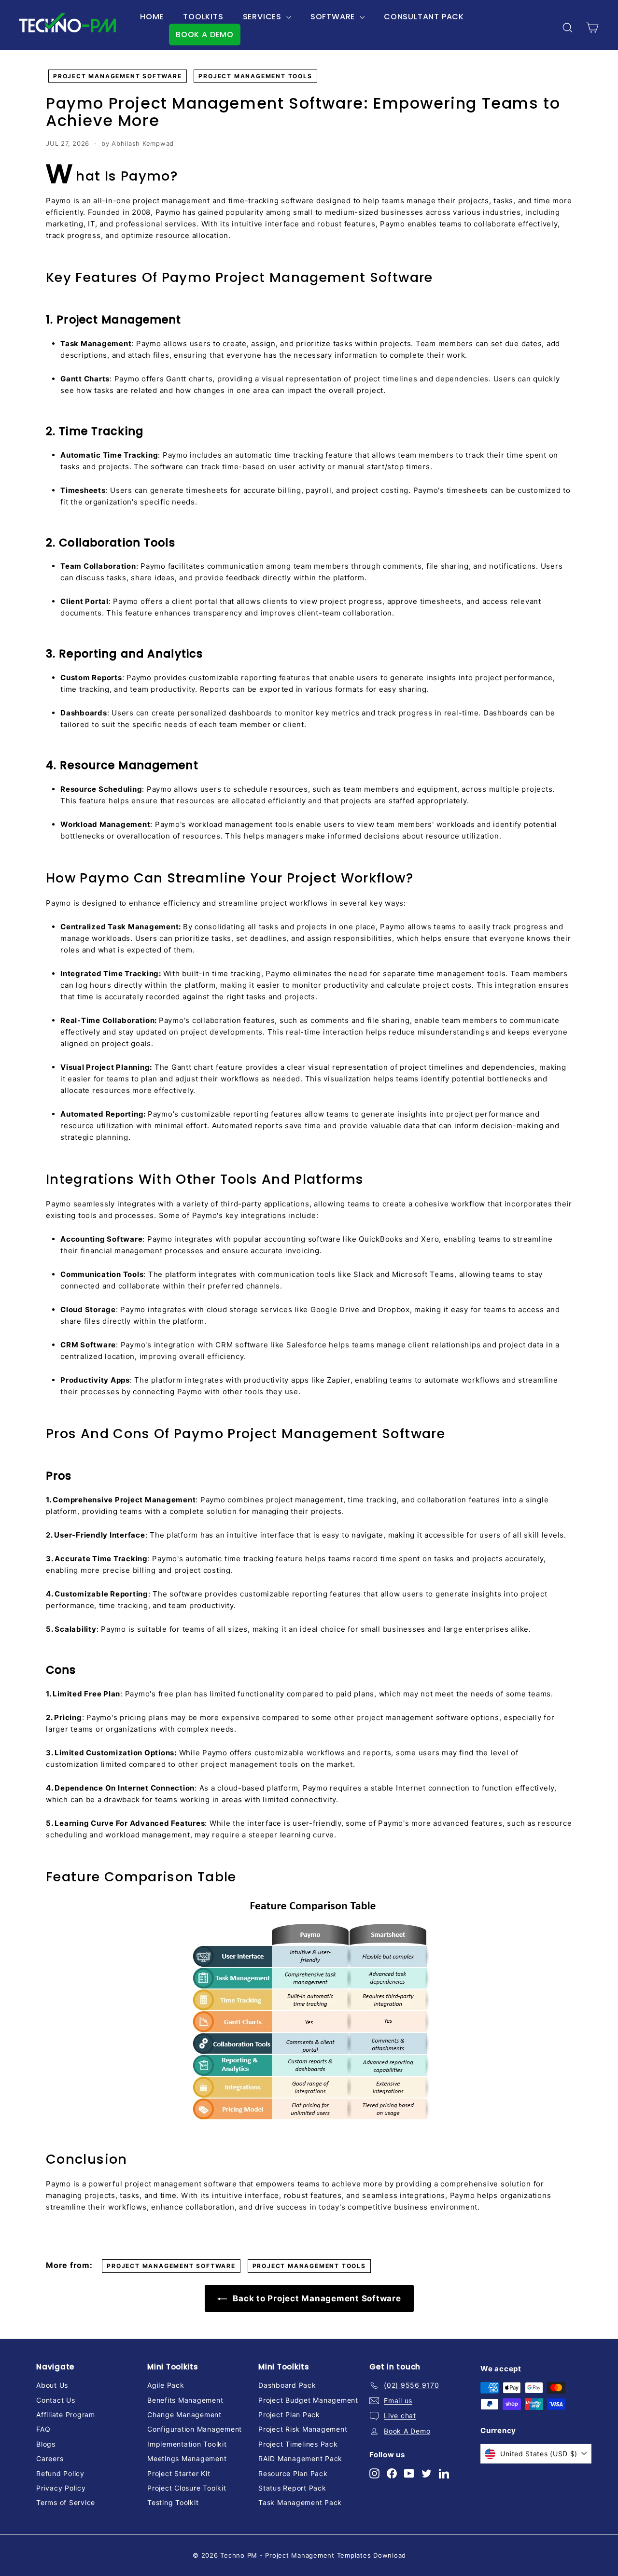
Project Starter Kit (179, 2473)
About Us (52, 2385)
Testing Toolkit (173, 2502)
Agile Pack (166, 2385)
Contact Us (56, 2400)
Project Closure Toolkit (187, 2488)
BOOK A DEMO (205, 35)
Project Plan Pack (289, 2415)
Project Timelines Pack (298, 2444)
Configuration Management (195, 2429)
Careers (50, 2458)
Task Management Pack (300, 2502)
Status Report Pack (292, 2488)
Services (263, 17)
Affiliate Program (66, 2415)
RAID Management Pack (300, 2458)
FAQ (43, 2429)
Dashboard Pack (287, 2385)
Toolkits (203, 17)
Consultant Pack (424, 17)
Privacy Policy (61, 2488)
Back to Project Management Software (316, 2298)
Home (152, 17)
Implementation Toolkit (187, 2444)
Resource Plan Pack (293, 2473)
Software (334, 17)
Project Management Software (118, 76)
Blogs (46, 2444)
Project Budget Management (308, 2400)
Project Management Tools (255, 76)
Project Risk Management (303, 2429)
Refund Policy (60, 2473)
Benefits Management (185, 2400)
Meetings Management (187, 2458)
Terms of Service (66, 2502)
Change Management (184, 2415)
